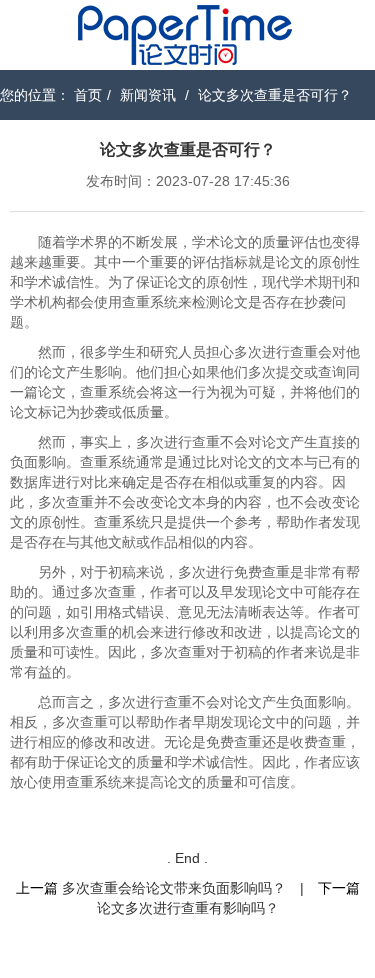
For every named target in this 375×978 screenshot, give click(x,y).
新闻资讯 (148, 95)
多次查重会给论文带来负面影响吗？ (174, 888)
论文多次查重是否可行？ (275, 95)
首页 (88, 95)
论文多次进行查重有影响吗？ (188, 908)
